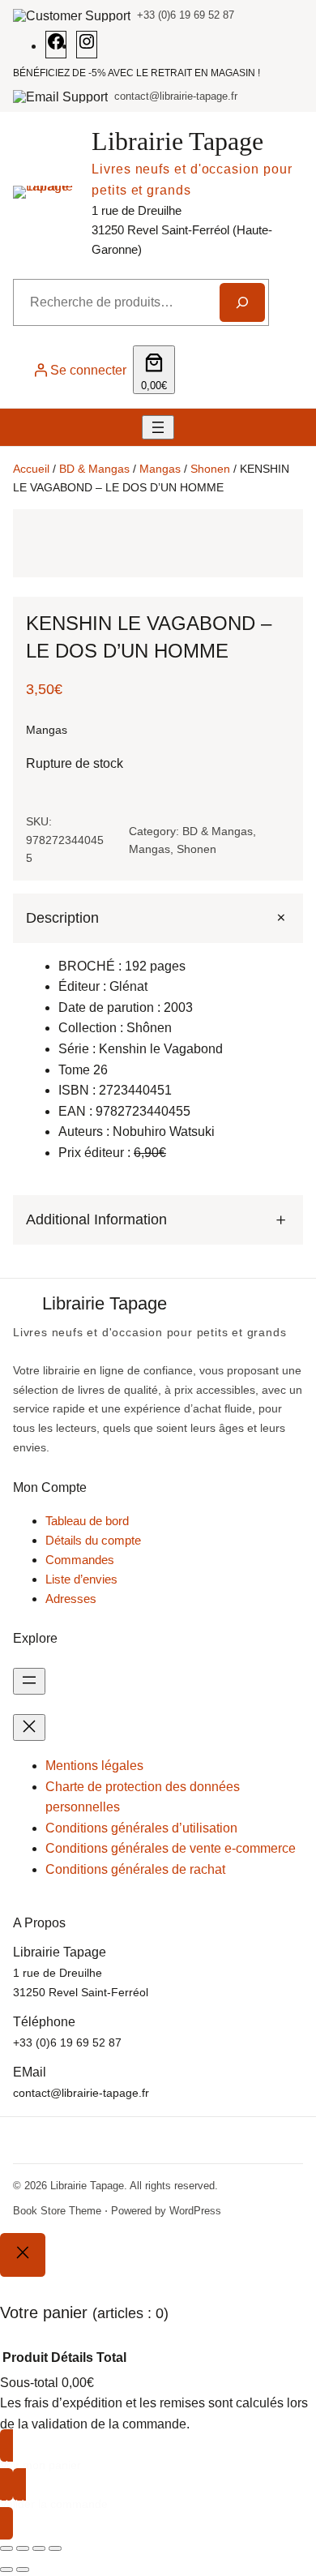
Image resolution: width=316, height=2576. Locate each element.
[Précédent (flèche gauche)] (6, 2570)
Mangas (160, 469)
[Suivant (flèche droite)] (23, 2570)
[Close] (23, 2255)
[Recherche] (242, 302)
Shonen (210, 469)
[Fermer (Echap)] (55, 2548)
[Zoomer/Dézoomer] (6, 2548)
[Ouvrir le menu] (158, 427)
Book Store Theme (57, 2211)
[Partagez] (39, 2548)
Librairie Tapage (177, 141)
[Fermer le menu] (29, 1727)
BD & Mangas (94, 469)
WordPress (195, 2211)
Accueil (31, 469)
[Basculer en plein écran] (23, 2548)
